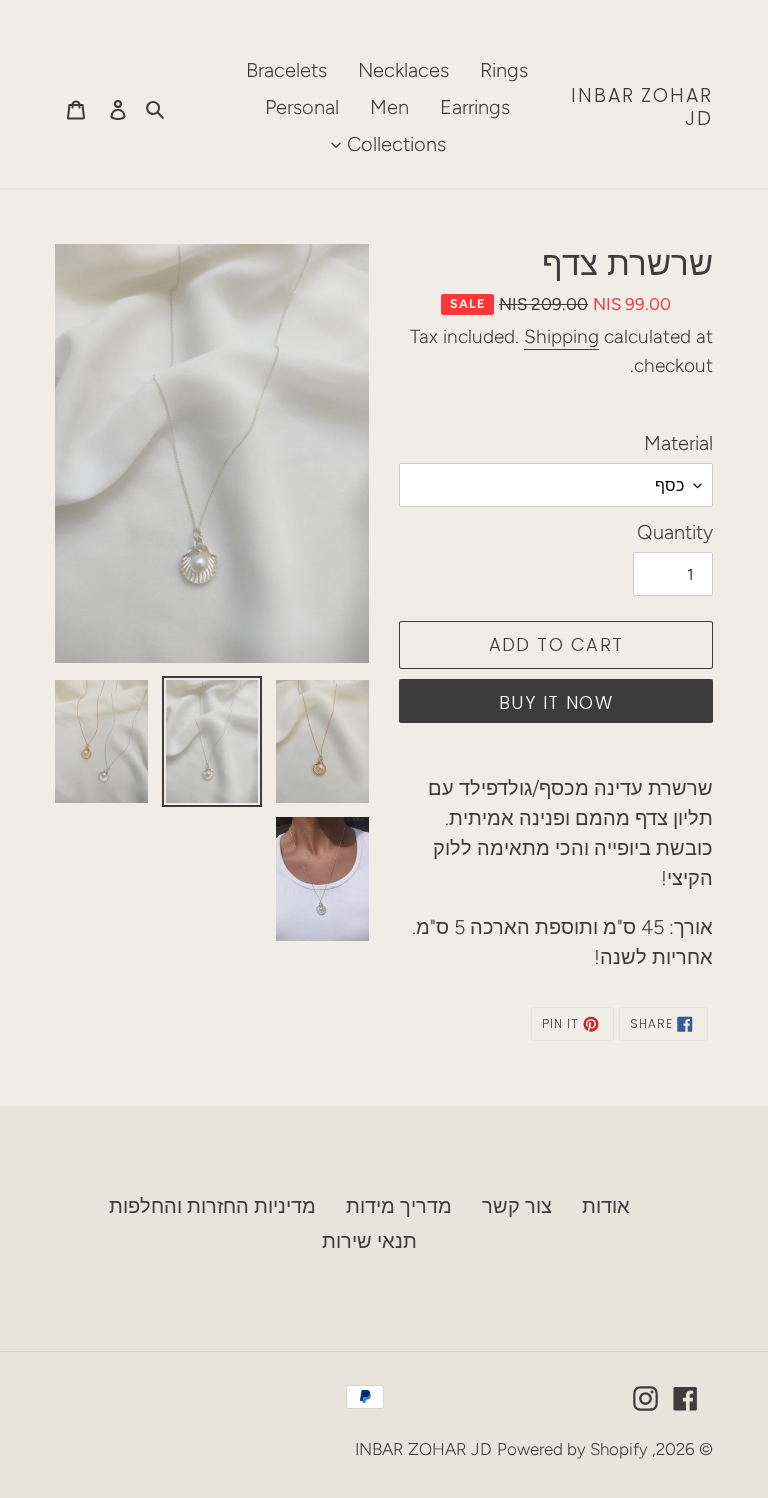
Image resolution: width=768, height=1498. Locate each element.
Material (678, 443)
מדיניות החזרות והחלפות (212, 1206)
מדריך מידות (399, 1206)
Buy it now (556, 702)
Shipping (561, 336)
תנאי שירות (369, 1241)
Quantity (675, 532)
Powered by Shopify (572, 1449)
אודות (606, 1206)
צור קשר (517, 1206)
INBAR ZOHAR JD (642, 108)
